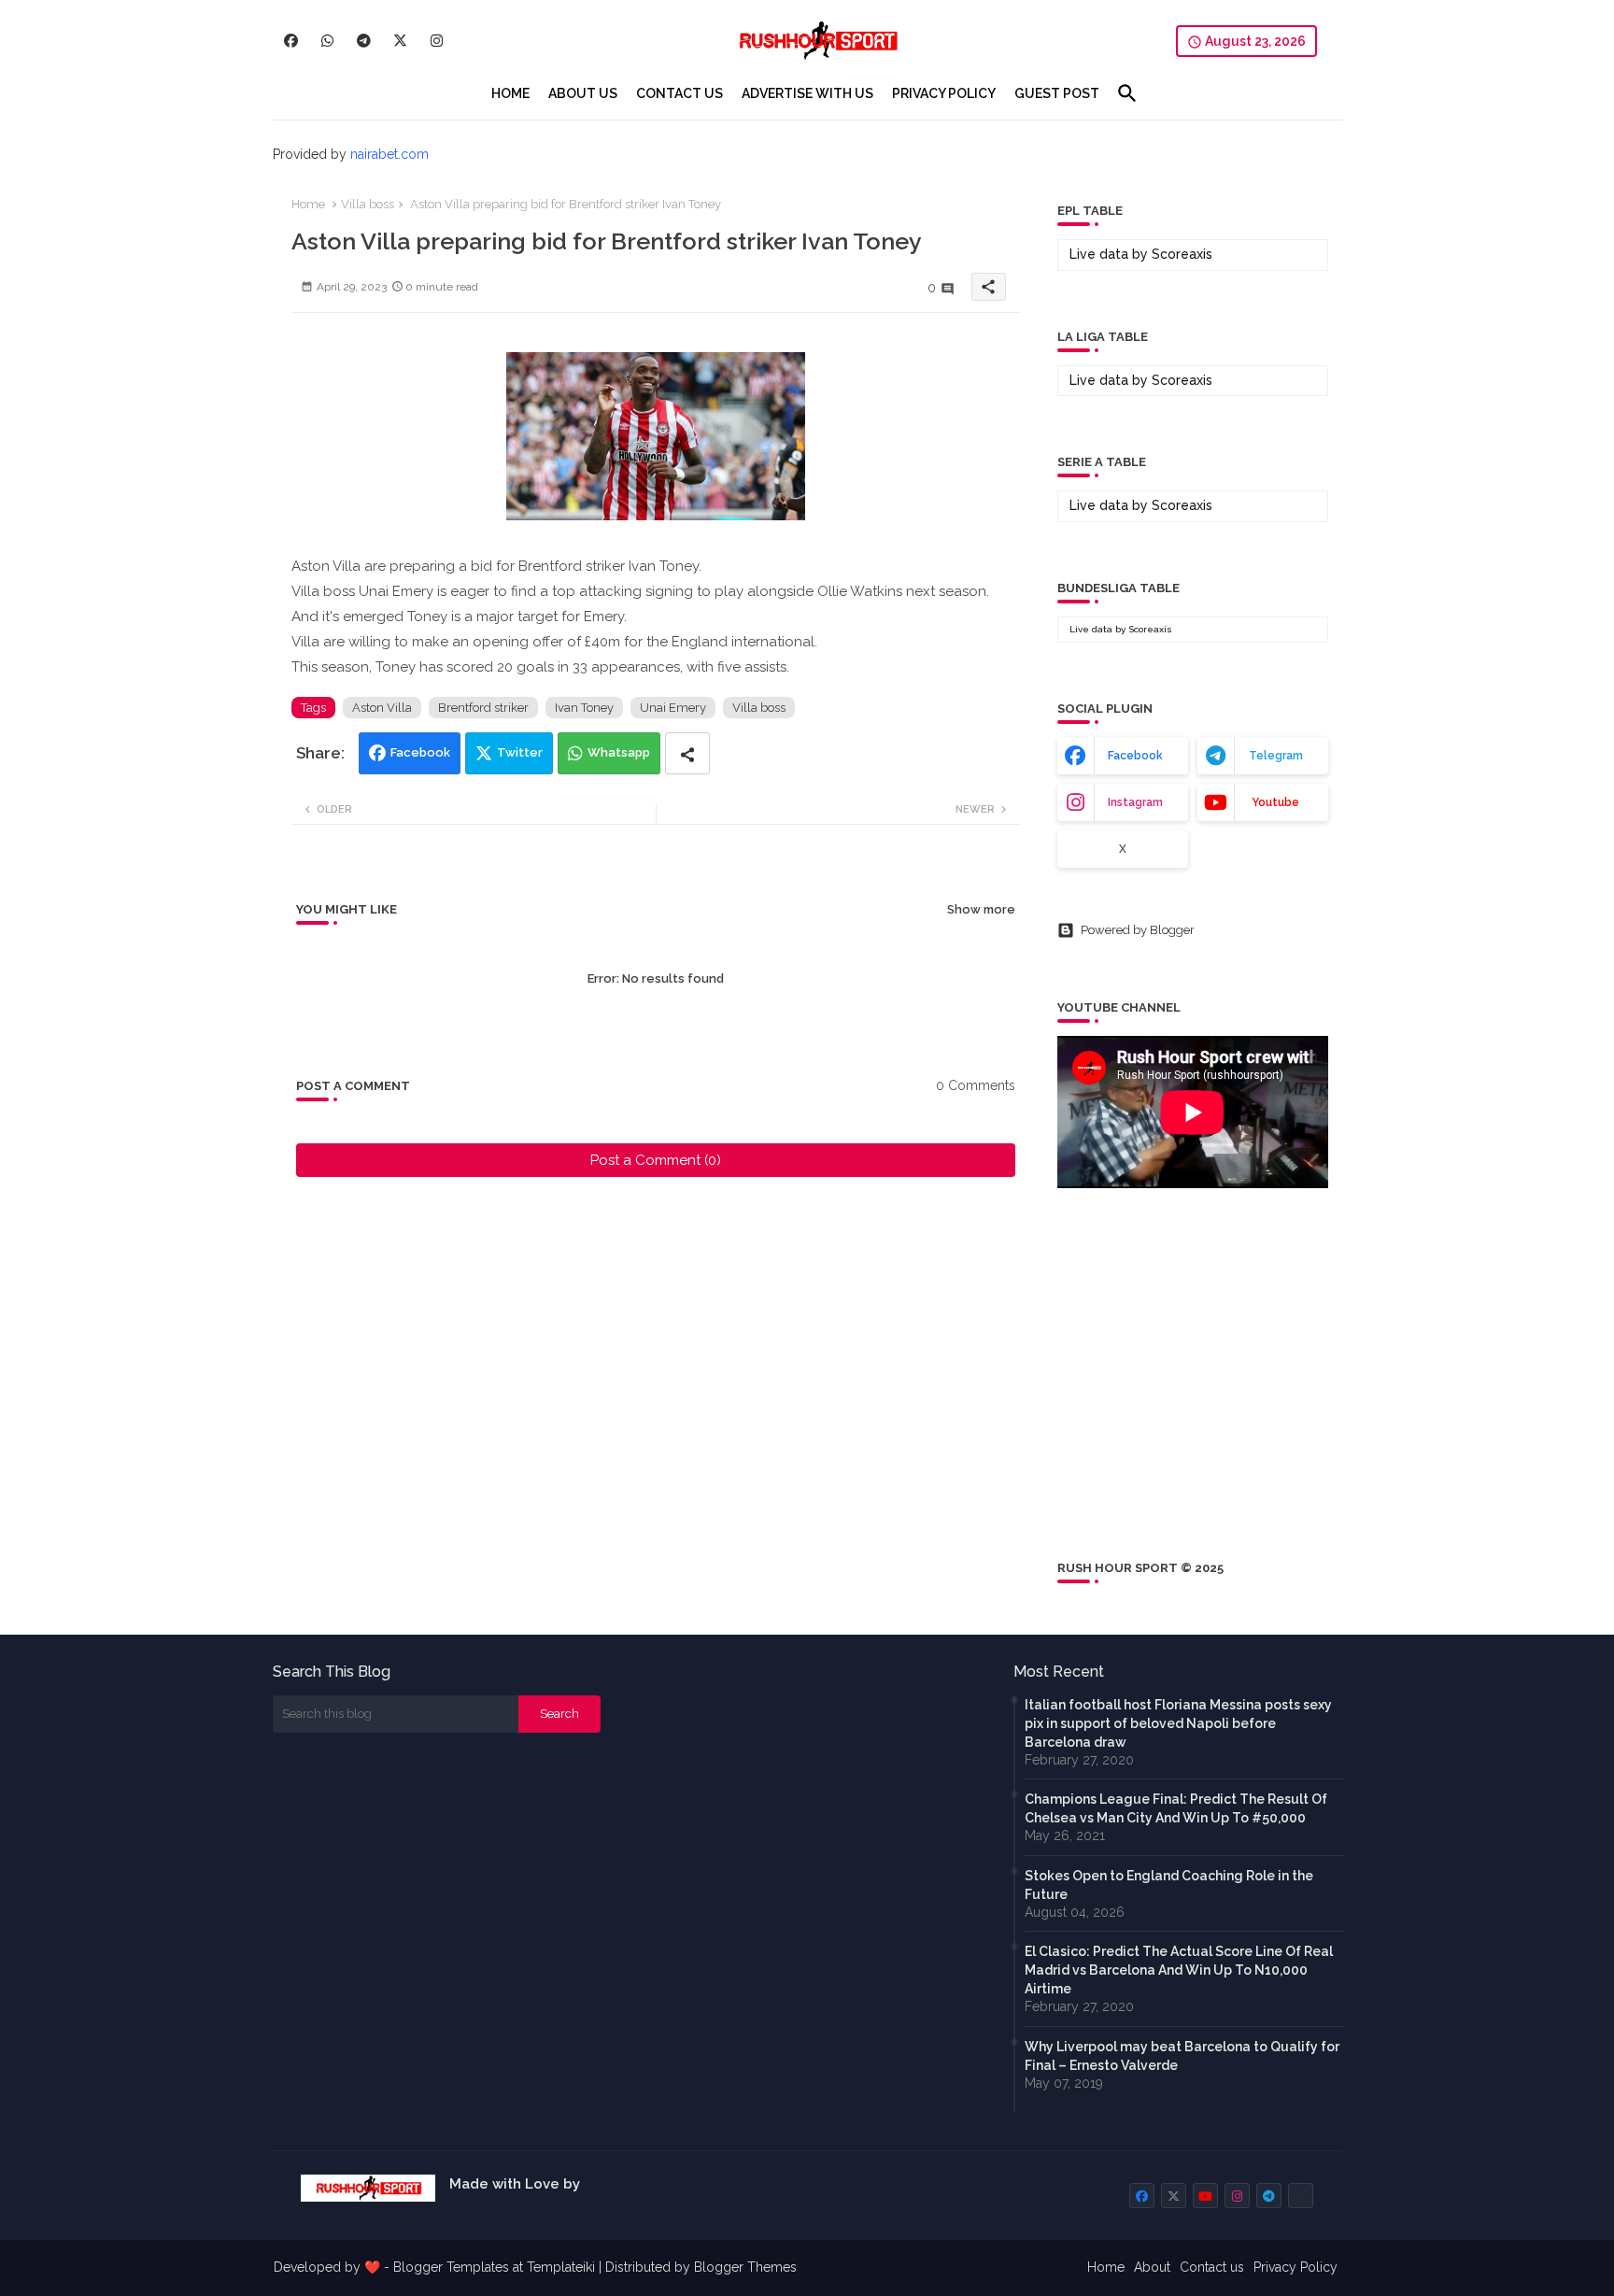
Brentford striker (483, 708)
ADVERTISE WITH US (807, 93)
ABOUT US (583, 93)
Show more (981, 909)
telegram (1276, 756)
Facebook (420, 752)
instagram (1135, 802)
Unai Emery (673, 708)
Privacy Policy (1295, 2267)
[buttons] (291, 41)
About (1152, 2267)
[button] (1127, 93)
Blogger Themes (745, 2267)
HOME (510, 93)
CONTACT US (680, 93)
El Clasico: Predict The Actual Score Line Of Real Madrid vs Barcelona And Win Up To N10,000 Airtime (1179, 1970)
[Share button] (687, 753)
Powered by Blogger (1138, 930)
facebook (1135, 756)
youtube (1275, 802)
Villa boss (368, 204)
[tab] (510, 93)
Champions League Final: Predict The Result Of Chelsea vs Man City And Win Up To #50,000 (1176, 1808)
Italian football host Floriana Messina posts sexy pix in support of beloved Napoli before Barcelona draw (1178, 1723)
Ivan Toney (584, 708)
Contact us (1212, 2267)
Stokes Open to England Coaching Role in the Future (1169, 1885)
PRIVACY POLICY (944, 93)
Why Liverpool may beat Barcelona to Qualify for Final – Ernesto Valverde (1182, 2056)
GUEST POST (1057, 93)
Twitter (520, 752)
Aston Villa (382, 708)
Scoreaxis (1182, 254)
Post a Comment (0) (656, 1160)
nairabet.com (389, 154)
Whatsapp (619, 752)
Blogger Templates (451, 2267)
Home (308, 204)
